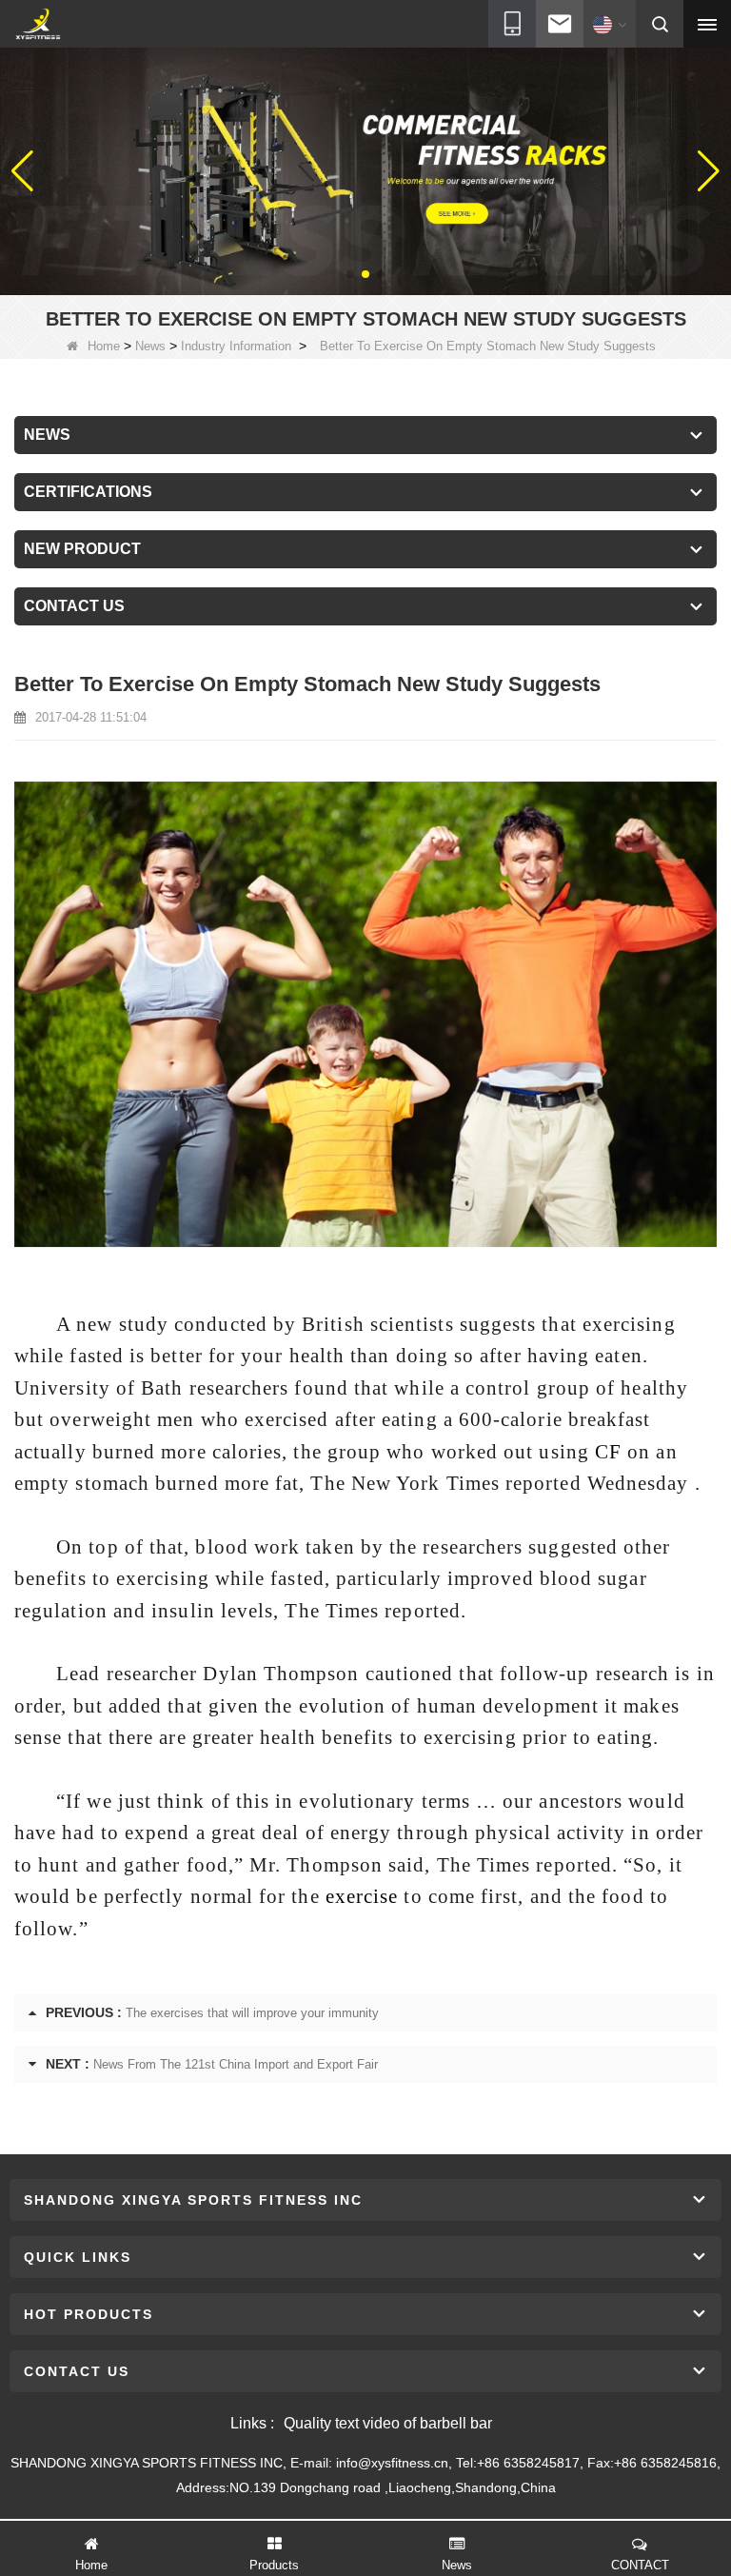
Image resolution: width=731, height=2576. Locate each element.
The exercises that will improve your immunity (252, 2013)
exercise (362, 1896)
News (150, 346)
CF (608, 1452)
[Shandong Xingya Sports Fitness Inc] (38, 25)
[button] (350, 274)
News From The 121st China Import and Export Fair (236, 2064)
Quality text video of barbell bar (388, 2423)
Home (104, 346)
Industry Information (236, 346)
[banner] (365, 170)
